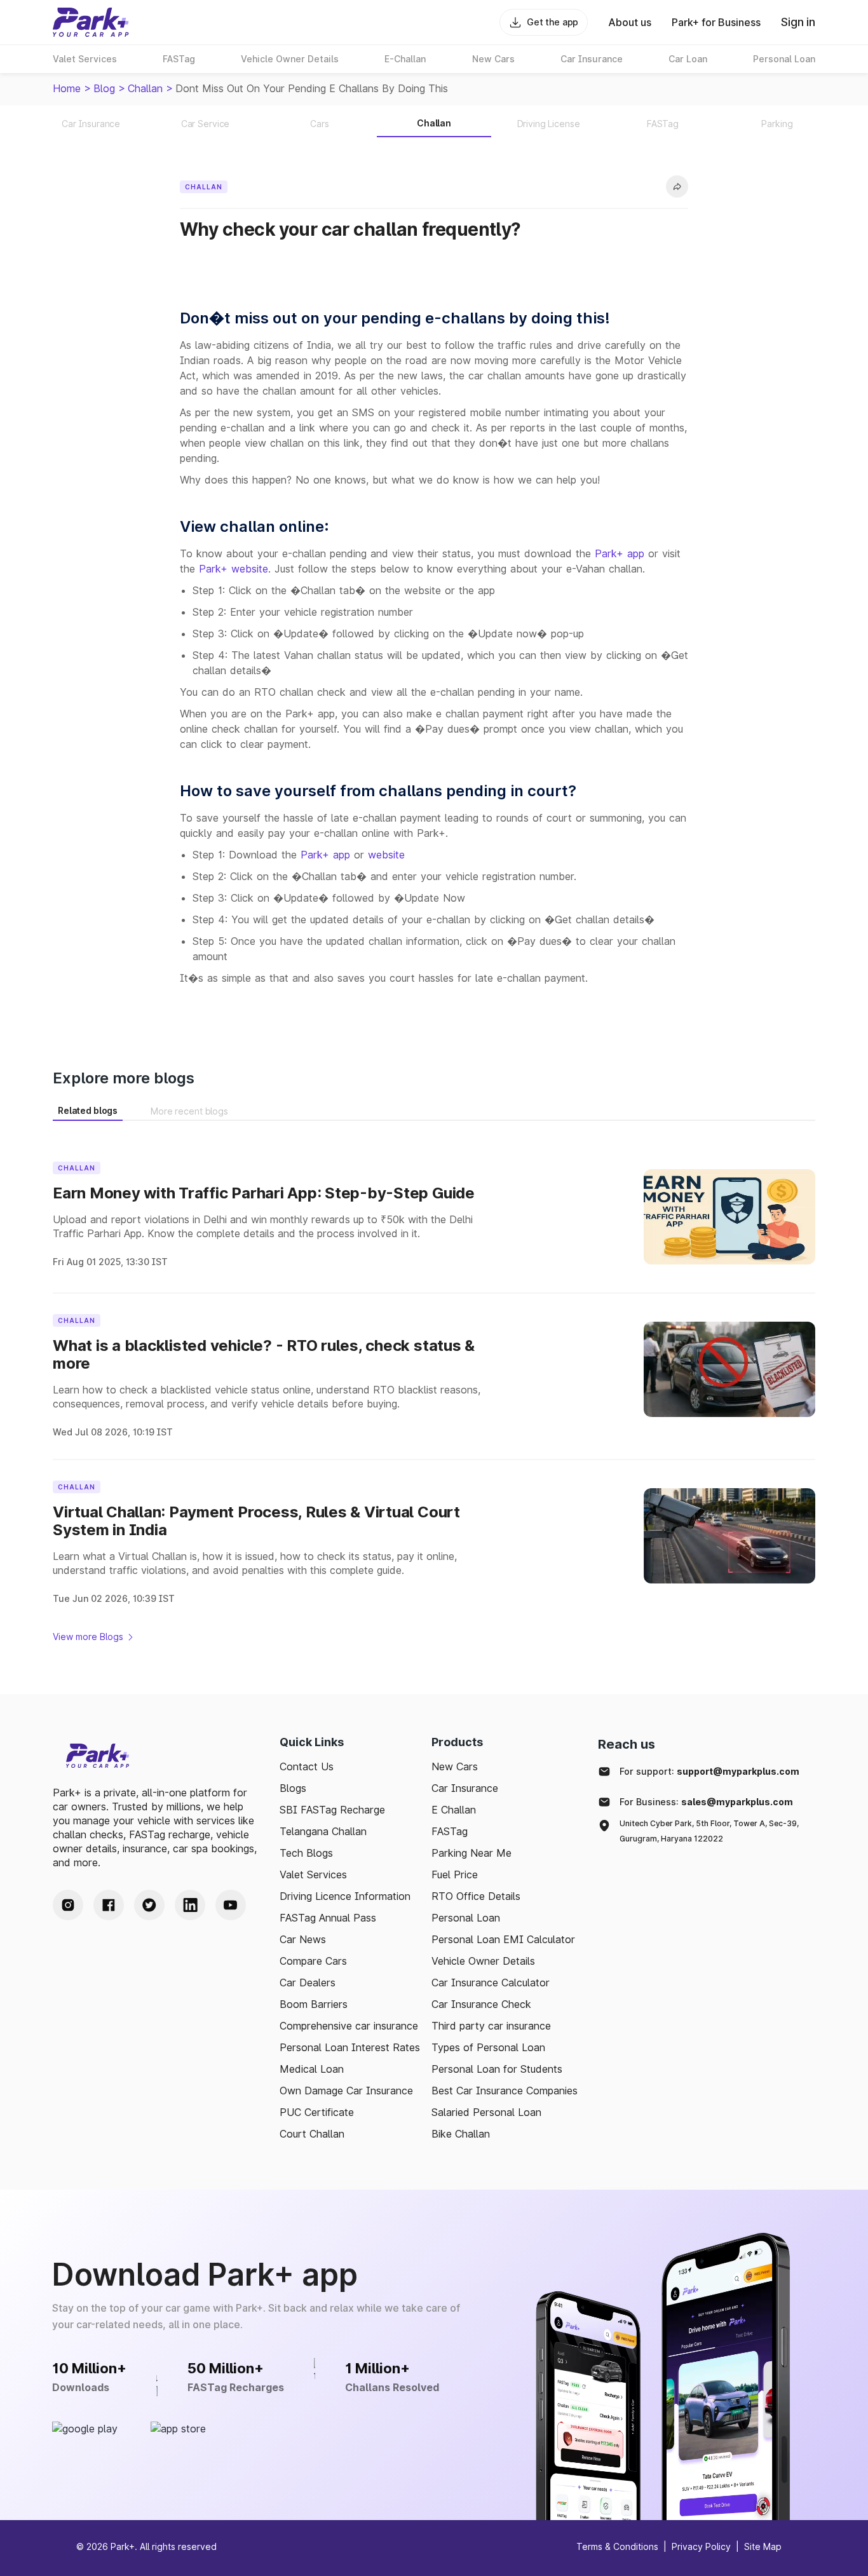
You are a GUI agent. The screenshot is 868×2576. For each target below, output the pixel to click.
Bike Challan (461, 2134)
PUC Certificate (317, 2112)
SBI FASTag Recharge (332, 1810)
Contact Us (307, 1766)
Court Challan (312, 2134)
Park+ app (620, 553)
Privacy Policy (701, 2546)
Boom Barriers (314, 2004)
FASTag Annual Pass (328, 1918)
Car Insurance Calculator (491, 1983)
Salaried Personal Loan (486, 2112)
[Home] (91, 22)
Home (67, 88)
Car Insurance (465, 1788)
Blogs (293, 1788)
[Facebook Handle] (109, 1905)
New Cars (455, 1766)
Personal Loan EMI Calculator (503, 1939)
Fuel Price (455, 1874)
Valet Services (313, 1874)
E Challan (454, 1810)
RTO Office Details (476, 1896)
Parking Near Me (471, 1853)
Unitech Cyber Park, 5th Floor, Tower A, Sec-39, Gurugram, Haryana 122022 (709, 1831)
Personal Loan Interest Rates (350, 2047)
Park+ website (234, 569)
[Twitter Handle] (149, 1905)
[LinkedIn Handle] (190, 1905)
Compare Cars (313, 1961)
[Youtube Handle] (231, 1905)
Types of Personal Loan (488, 2047)
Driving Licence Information (345, 1896)
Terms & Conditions (617, 2546)
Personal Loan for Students (497, 2069)
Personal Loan (466, 1918)
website (386, 855)
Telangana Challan (323, 1831)
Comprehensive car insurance (349, 2026)
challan (145, 88)
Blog (104, 88)
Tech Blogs (306, 1853)
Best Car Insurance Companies (505, 2091)
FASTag (450, 1831)
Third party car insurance (491, 2026)
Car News (303, 1939)
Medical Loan (312, 2069)
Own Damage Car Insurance (346, 2091)
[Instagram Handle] (68, 1905)
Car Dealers (308, 1983)
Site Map (763, 2546)
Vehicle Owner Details (483, 1961)
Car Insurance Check (481, 2004)
